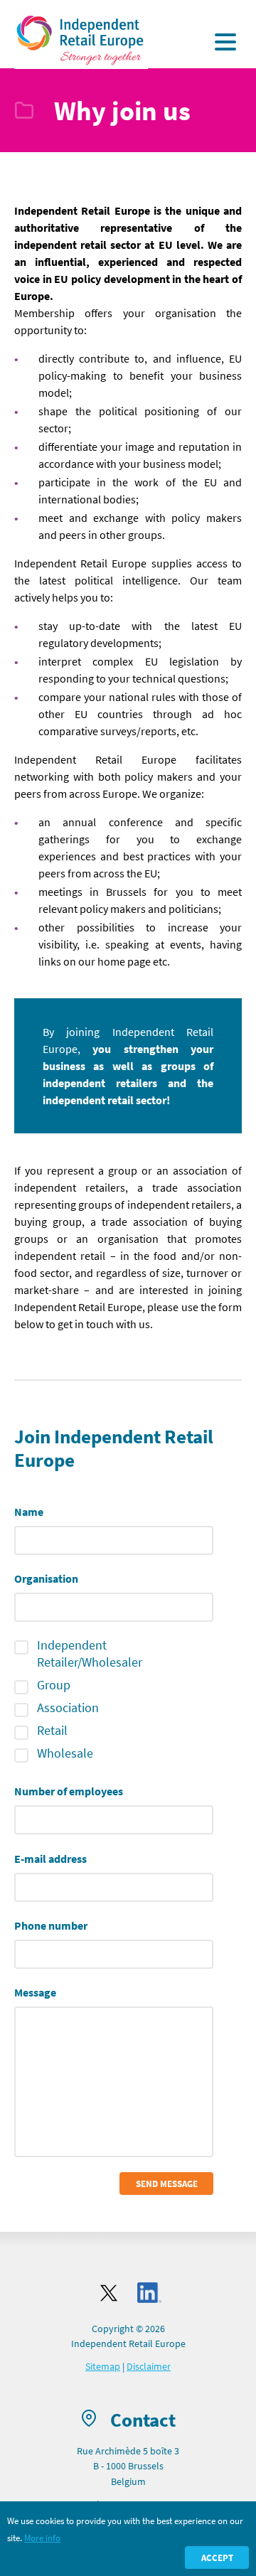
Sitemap (103, 2366)
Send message (167, 2184)
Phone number (51, 1925)
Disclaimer (149, 2366)
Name (29, 1512)
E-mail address (50, 1859)
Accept (217, 2558)
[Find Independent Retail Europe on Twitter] (109, 2293)
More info (42, 2538)
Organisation (46, 1578)
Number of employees (69, 1791)
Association (68, 1707)
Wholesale (65, 1753)
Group (54, 1685)
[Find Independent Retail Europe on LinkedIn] (149, 2293)
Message (35, 1992)
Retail (52, 1730)
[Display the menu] (225, 42)
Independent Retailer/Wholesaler (90, 1653)
